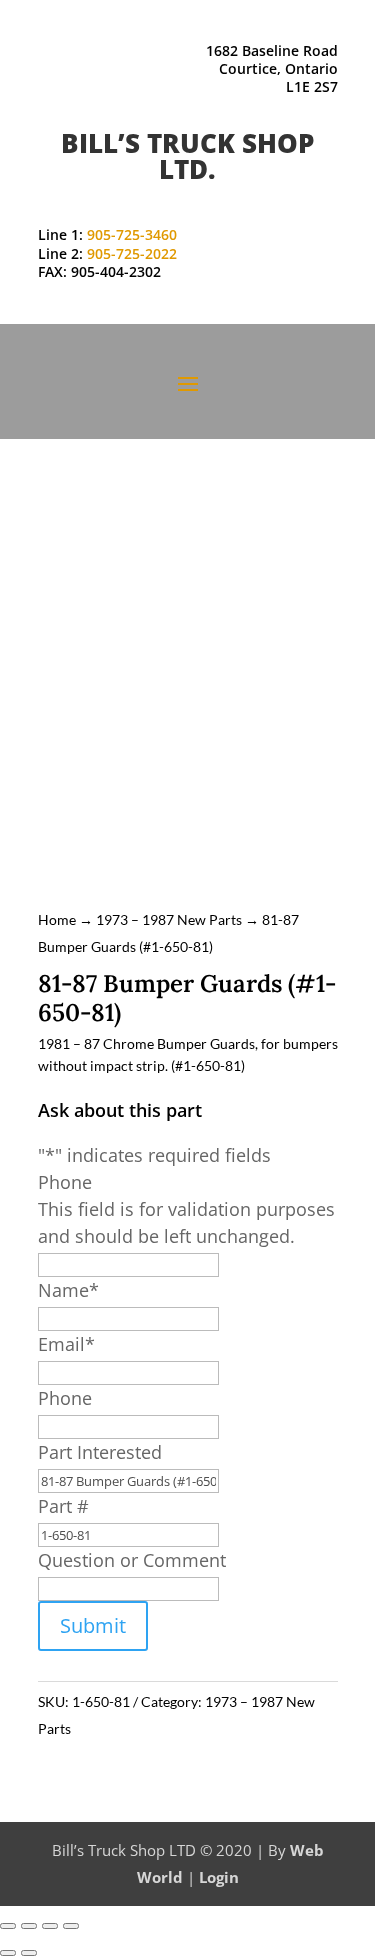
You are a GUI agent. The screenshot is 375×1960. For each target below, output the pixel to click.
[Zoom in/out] (8, 1926)
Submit (93, 1625)
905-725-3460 (132, 234)
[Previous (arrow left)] (8, 1953)
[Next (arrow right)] (29, 1953)
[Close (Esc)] (71, 1926)
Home (57, 919)
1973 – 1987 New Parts (169, 919)
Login (219, 1877)
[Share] (50, 1926)
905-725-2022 (132, 253)
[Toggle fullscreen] (29, 1926)
